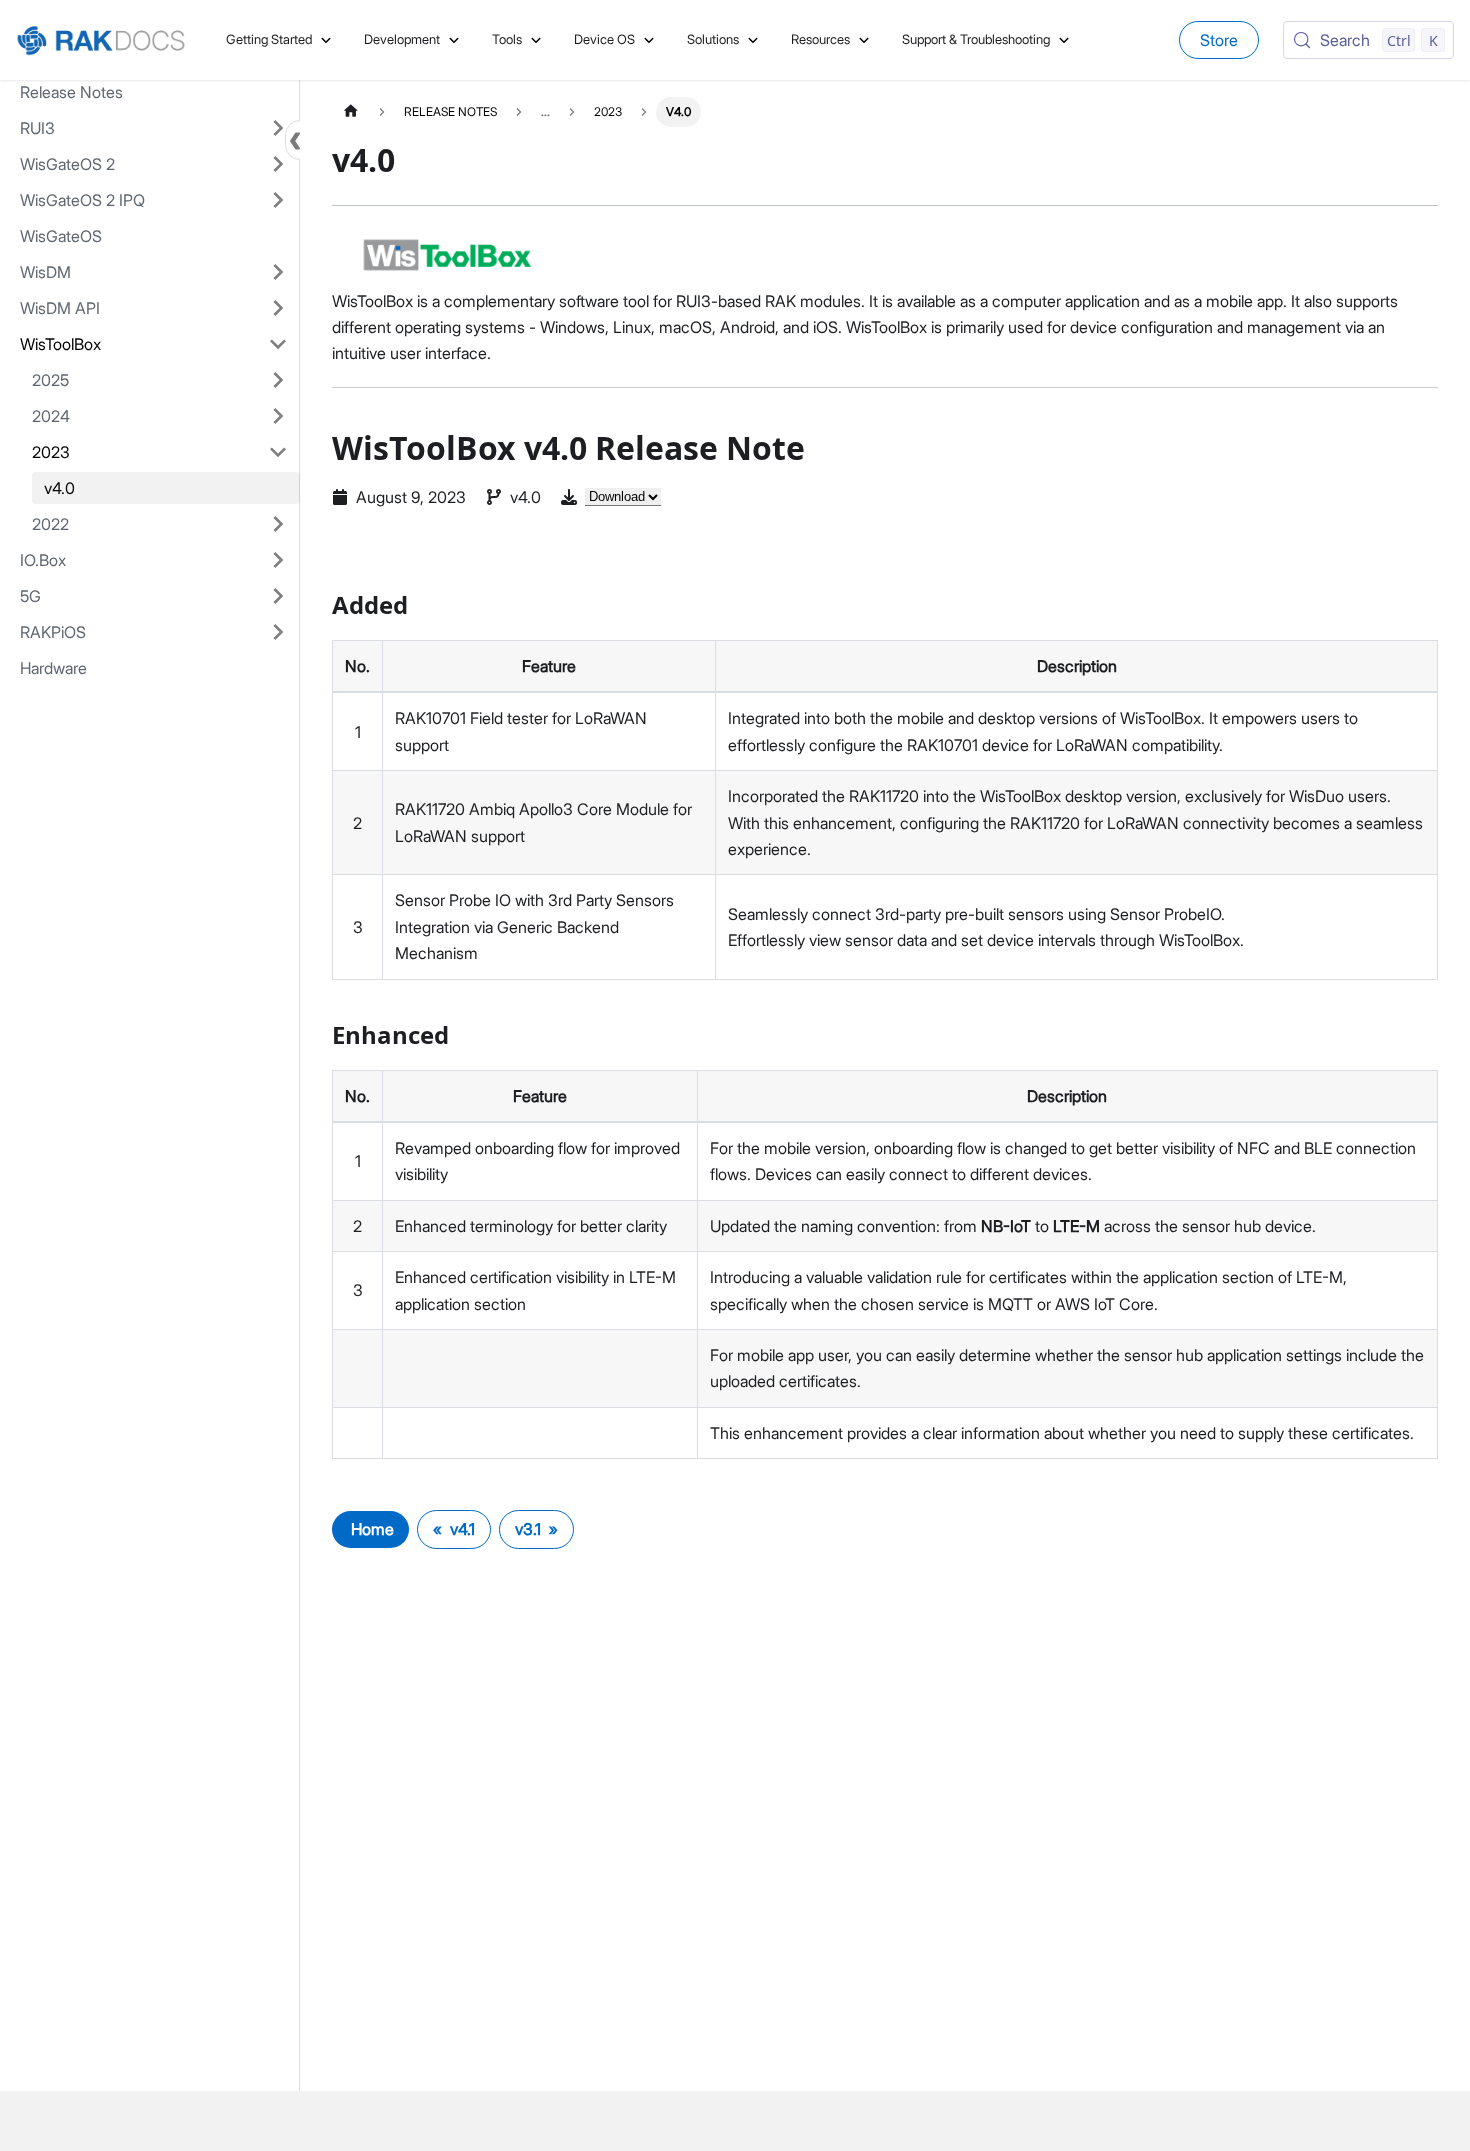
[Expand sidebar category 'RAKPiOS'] (278, 632)
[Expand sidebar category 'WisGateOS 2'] (278, 164)
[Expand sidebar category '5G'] (278, 596)
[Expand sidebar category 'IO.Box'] (278, 560)
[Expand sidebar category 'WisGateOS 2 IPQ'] (278, 200)
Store (1219, 40)
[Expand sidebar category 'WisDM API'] (278, 308)
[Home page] (351, 111)
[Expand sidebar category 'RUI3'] (278, 128)
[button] (160, 380)
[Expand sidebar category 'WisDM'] (278, 272)
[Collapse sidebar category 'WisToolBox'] (278, 344)
